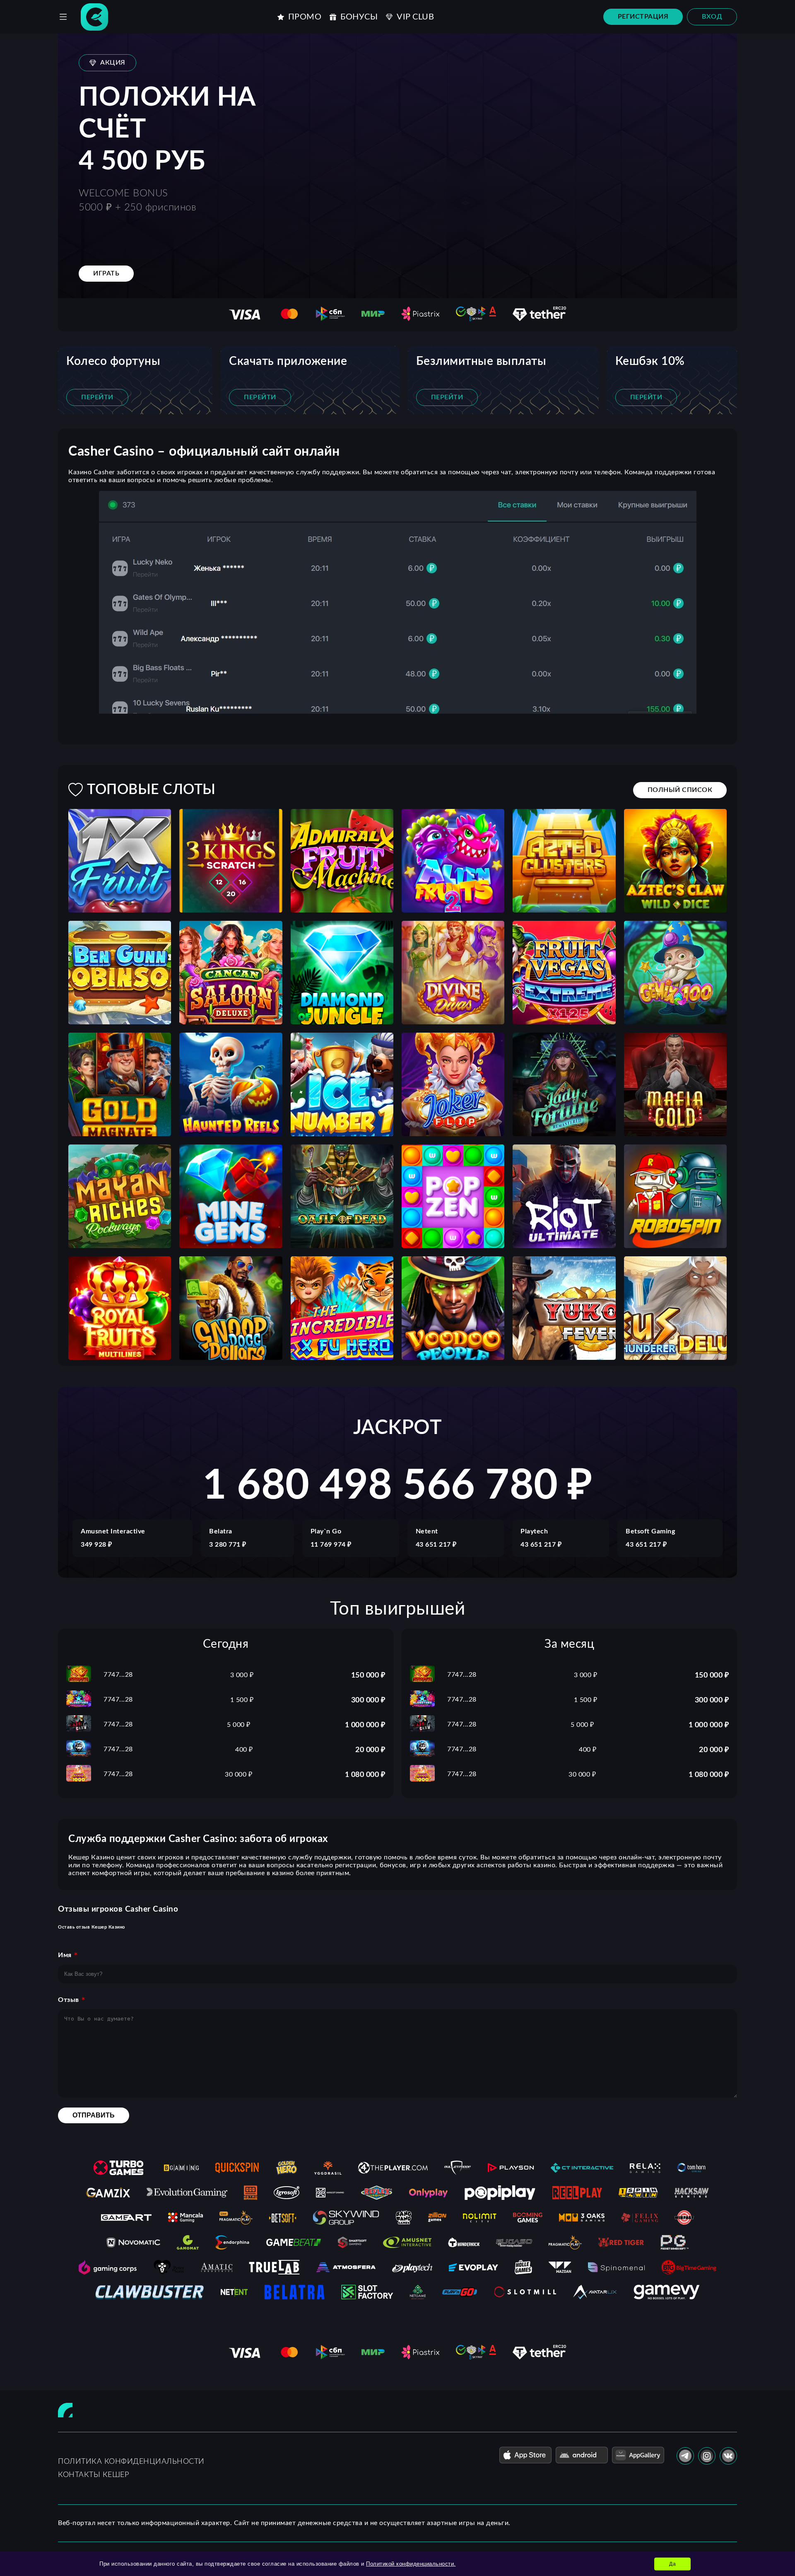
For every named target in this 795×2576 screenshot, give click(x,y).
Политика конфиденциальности (131, 2462)
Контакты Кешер (93, 2475)
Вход (712, 17)
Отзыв (69, 2000)
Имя (65, 1955)
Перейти (97, 397)
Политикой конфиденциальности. (411, 2564)
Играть (106, 273)
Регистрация (643, 17)
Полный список (680, 790)
